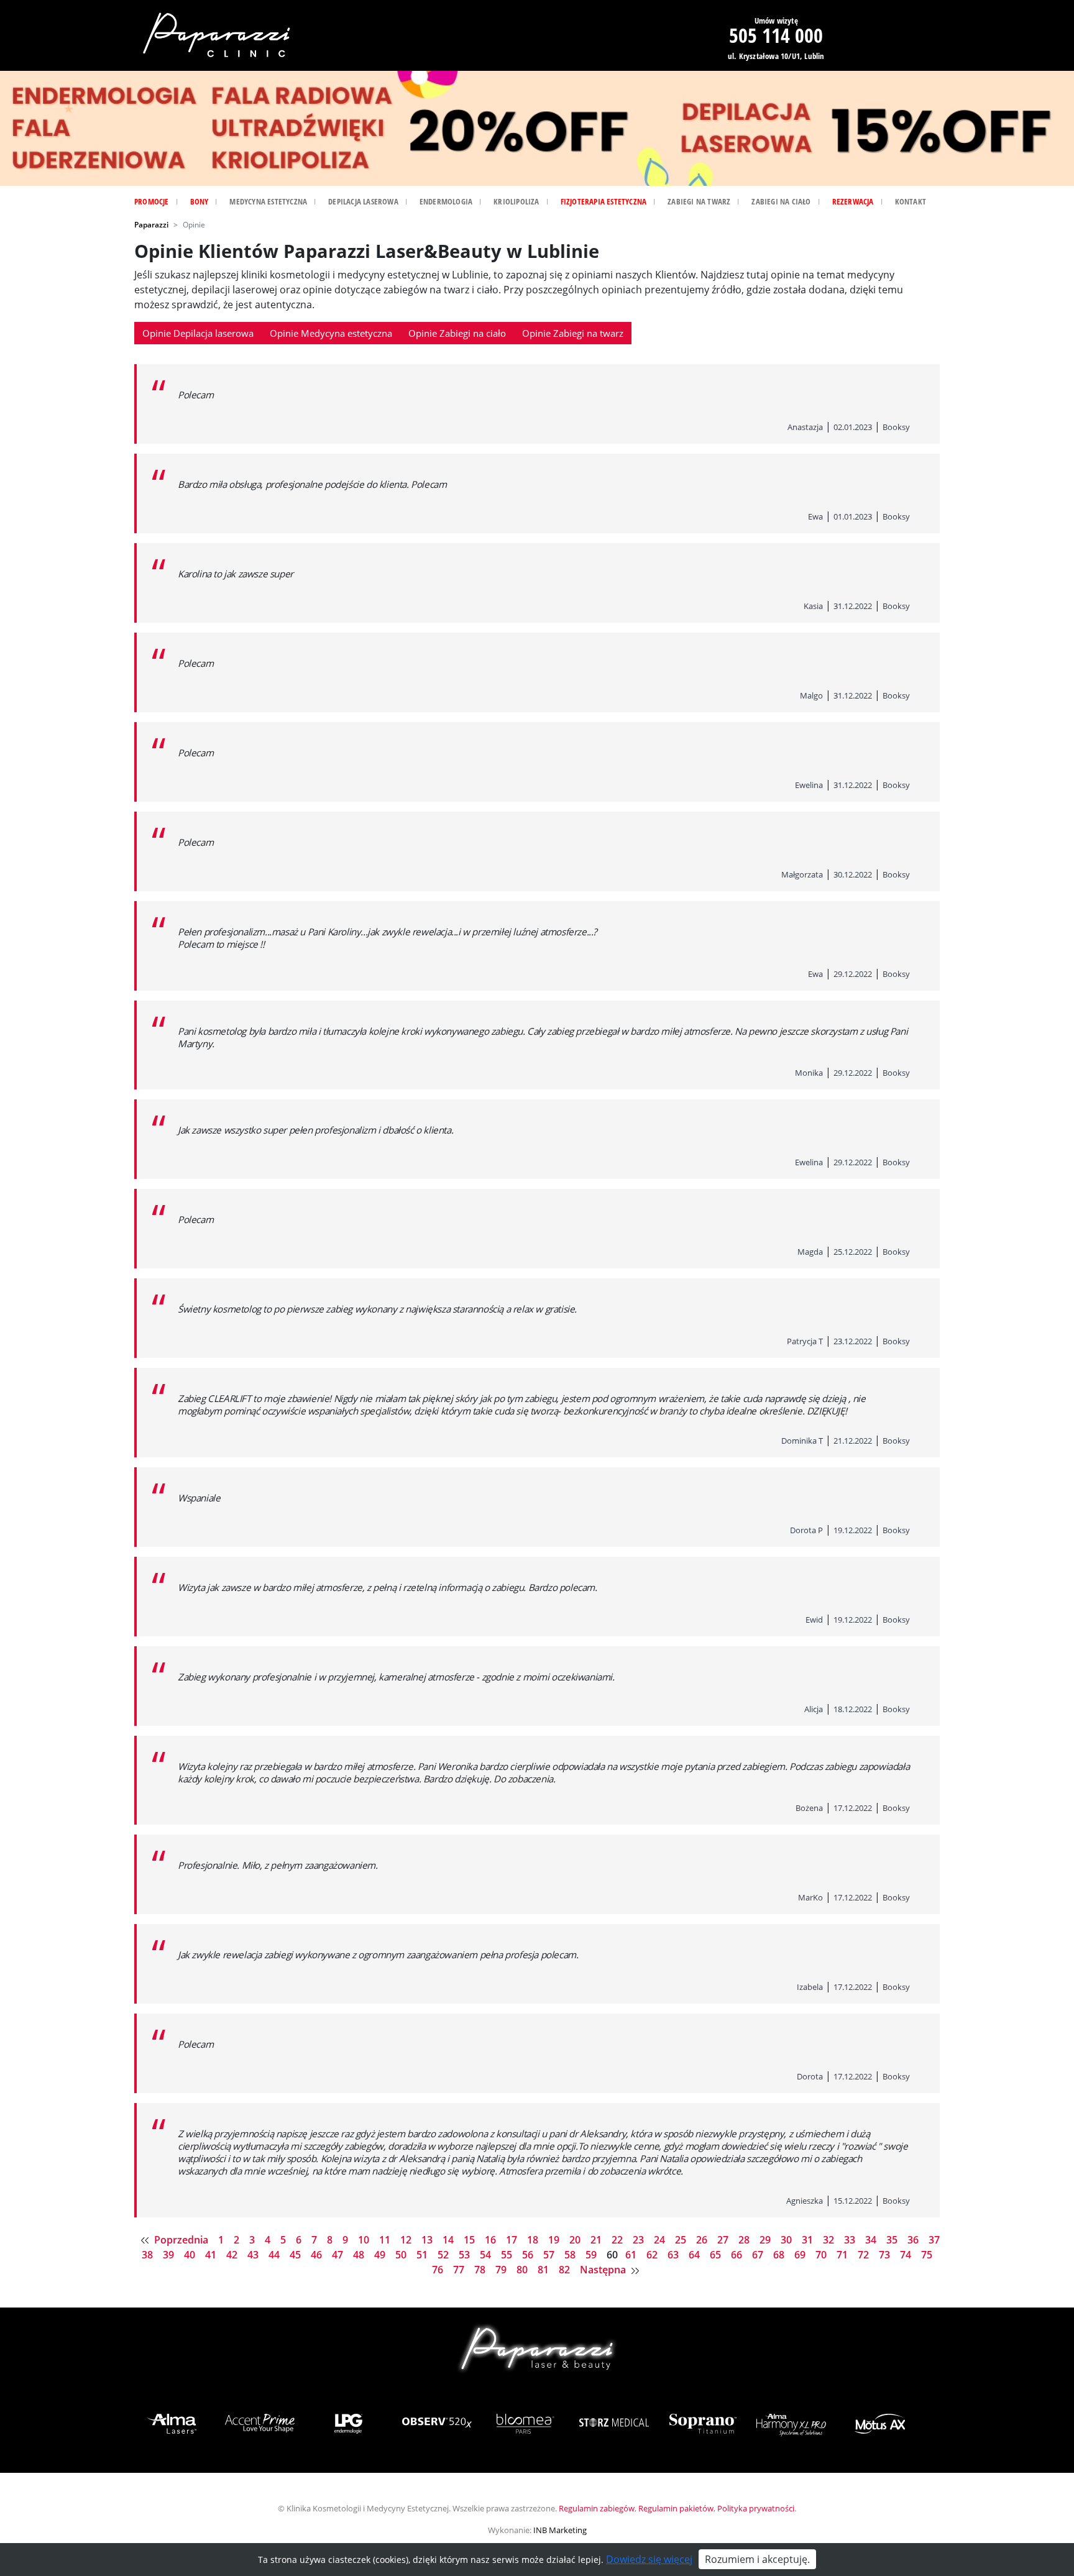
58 (571, 2255)
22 (618, 2240)
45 (296, 2255)
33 (851, 2240)
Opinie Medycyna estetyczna (331, 333)
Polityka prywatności (756, 2508)
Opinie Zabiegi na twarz (573, 333)
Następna (604, 2270)
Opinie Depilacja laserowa (198, 333)
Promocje (152, 201)
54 (487, 2255)
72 (865, 2255)
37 (934, 2240)
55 (508, 2255)
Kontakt (911, 201)
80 (523, 2270)
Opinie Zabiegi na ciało (457, 333)
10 (365, 2240)
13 (428, 2240)
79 (502, 2270)
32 (830, 2240)
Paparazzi (151, 225)
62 (653, 2255)
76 (439, 2270)
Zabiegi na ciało (781, 201)
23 (640, 2240)
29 (766, 2240)
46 (318, 2255)
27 (724, 2240)
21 (597, 2240)
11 (386, 2240)
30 (787, 2240)
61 (632, 2255)
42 (233, 2255)
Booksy (896, 427)
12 (407, 2240)
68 (780, 2255)
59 (592, 2255)
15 (470, 2240)
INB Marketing (560, 2530)
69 (801, 2255)
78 (481, 2270)
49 (381, 2255)
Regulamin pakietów (676, 2508)
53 (466, 2255)
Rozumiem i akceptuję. (757, 2559)
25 (682, 2240)
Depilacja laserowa (363, 201)
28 (745, 2240)
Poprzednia (181, 2240)
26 (703, 2240)
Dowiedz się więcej (649, 2559)
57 (550, 2255)
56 (529, 2255)
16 (492, 2240)
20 (576, 2240)
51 (423, 2255)
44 (275, 2255)
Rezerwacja (853, 201)
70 (822, 2255)
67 (759, 2255)
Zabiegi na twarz (699, 201)
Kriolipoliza (516, 201)
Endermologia (446, 201)
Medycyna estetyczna (268, 201)
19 (555, 2240)
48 (360, 2255)
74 (907, 2255)
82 (566, 2270)
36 (914, 2240)
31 (809, 2240)
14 (449, 2240)
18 (534, 2240)
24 (661, 2240)
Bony (200, 201)
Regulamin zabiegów (597, 2508)
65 (717, 2255)
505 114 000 (776, 35)
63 (674, 2255)
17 (513, 2240)
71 (843, 2255)
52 (444, 2255)
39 (170, 2255)
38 (149, 2255)
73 (886, 2255)
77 (460, 2270)
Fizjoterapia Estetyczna (604, 201)
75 (927, 2255)
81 (544, 2270)
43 (254, 2255)
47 (339, 2255)
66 (738, 2255)
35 (893, 2240)
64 (695, 2255)
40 (191, 2255)
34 (872, 2240)
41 (212, 2255)
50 (402, 2255)
